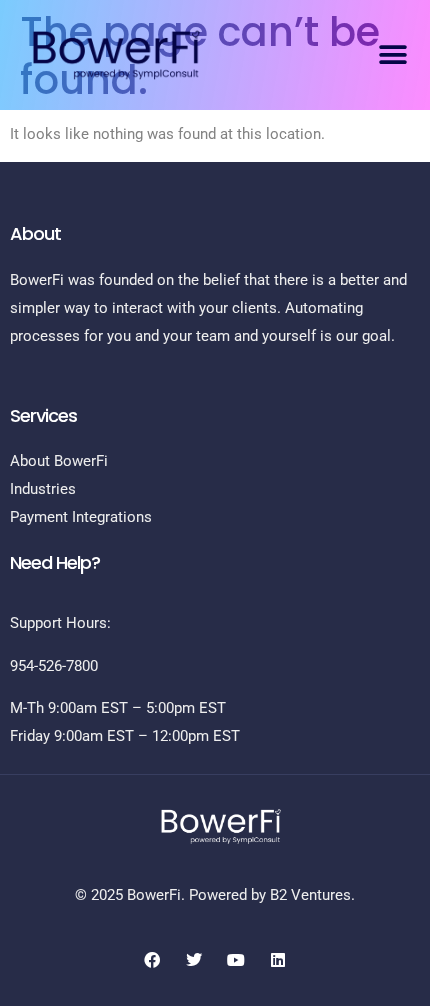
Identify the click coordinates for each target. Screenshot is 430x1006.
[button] (392, 54)
